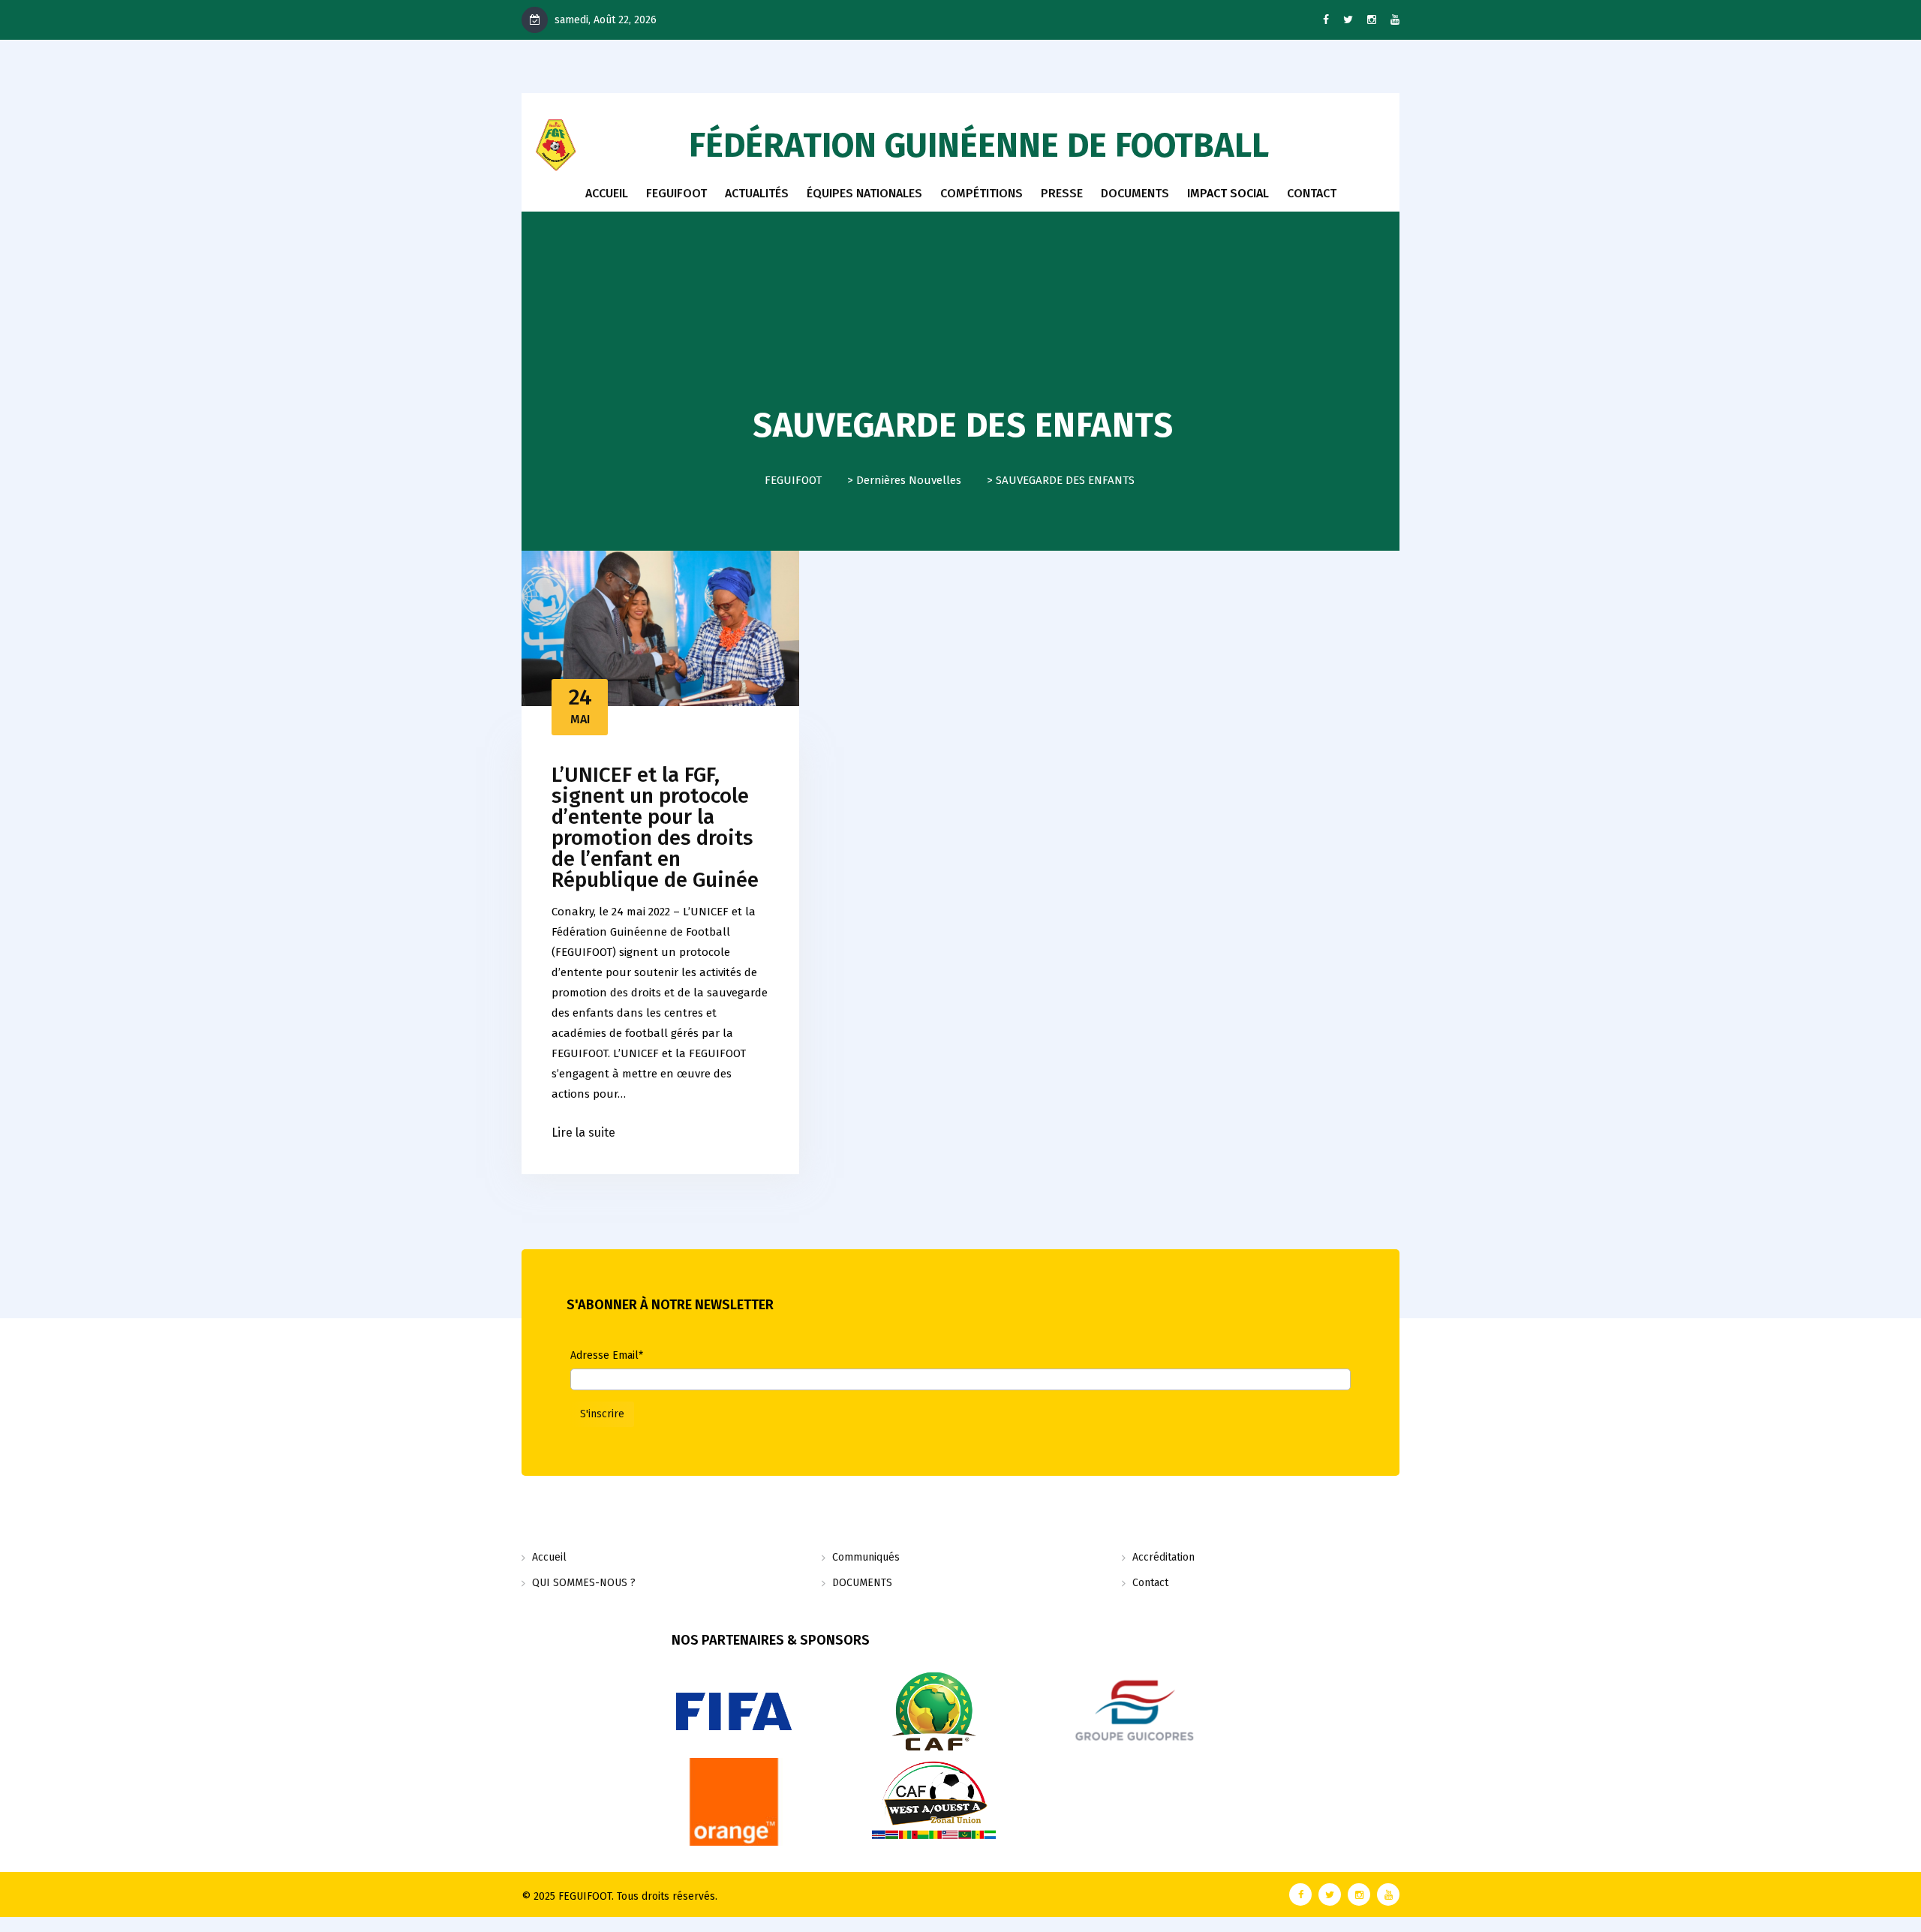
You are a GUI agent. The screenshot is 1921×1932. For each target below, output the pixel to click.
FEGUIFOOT (676, 193)
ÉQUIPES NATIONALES (864, 193)
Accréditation (1163, 1557)
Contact (1150, 1583)
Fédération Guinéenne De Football (979, 146)
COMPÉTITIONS (982, 193)
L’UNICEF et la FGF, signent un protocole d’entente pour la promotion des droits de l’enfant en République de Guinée (655, 827)
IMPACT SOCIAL (1228, 193)
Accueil (607, 193)
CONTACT (1312, 193)
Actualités (757, 193)
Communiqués (866, 1557)
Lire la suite (583, 1133)
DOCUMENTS (1135, 193)
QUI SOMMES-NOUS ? (584, 1583)
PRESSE (1062, 193)
